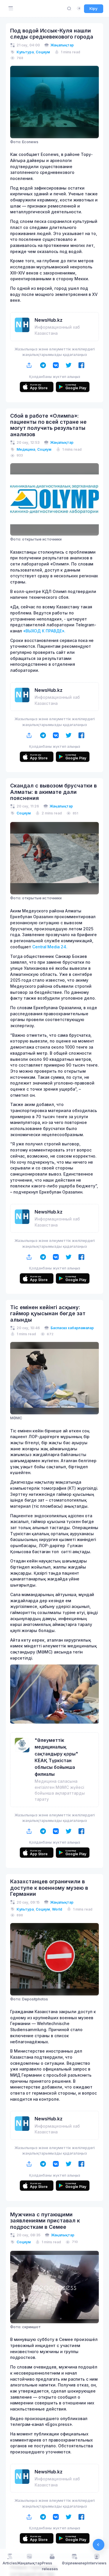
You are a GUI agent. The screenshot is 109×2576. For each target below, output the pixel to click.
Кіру (94, 8)
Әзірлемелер (74, 2563)
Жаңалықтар (62, 45)
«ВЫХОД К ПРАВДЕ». (44, 631)
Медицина (26, 449)
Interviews (97, 2563)
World (57, 1909)
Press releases (50, 2566)
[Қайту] (99, 2545)
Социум (43, 52)
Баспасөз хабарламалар (72, 1328)
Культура (25, 52)
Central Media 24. (50, 947)
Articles (10, 2563)
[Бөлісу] (29, 365)
